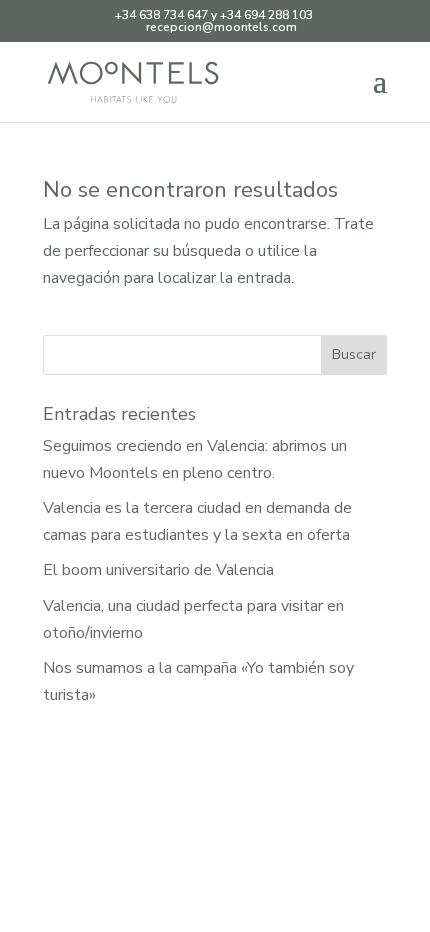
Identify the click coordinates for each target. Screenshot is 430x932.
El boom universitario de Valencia (158, 570)
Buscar (354, 354)
